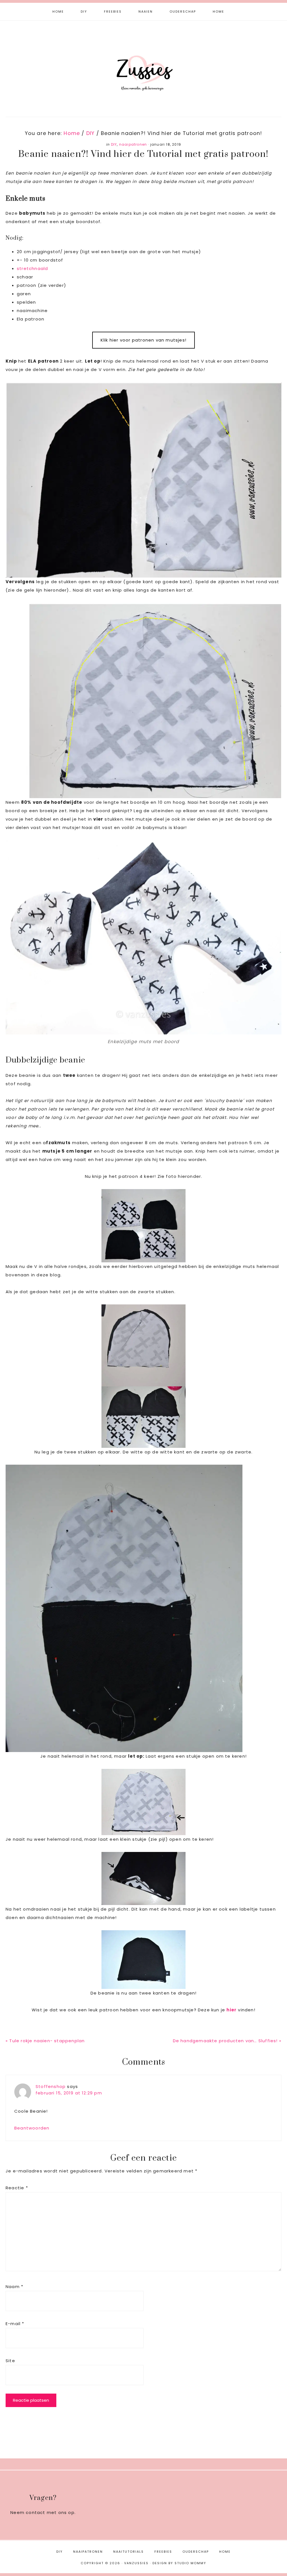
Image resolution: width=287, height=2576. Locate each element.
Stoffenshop (51, 2086)
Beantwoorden (32, 2128)
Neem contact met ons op (42, 2512)
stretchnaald (32, 268)
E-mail (15, 2324)
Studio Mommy (190, 2563)
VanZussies (143, 64)
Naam (14, 2287)
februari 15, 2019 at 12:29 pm (69, 2093)
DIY (114, 144)
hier (232, 2010)
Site (10, 2361)
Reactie (17, 2188)
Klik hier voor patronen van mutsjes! (143, 340)
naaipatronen (133, 144)
